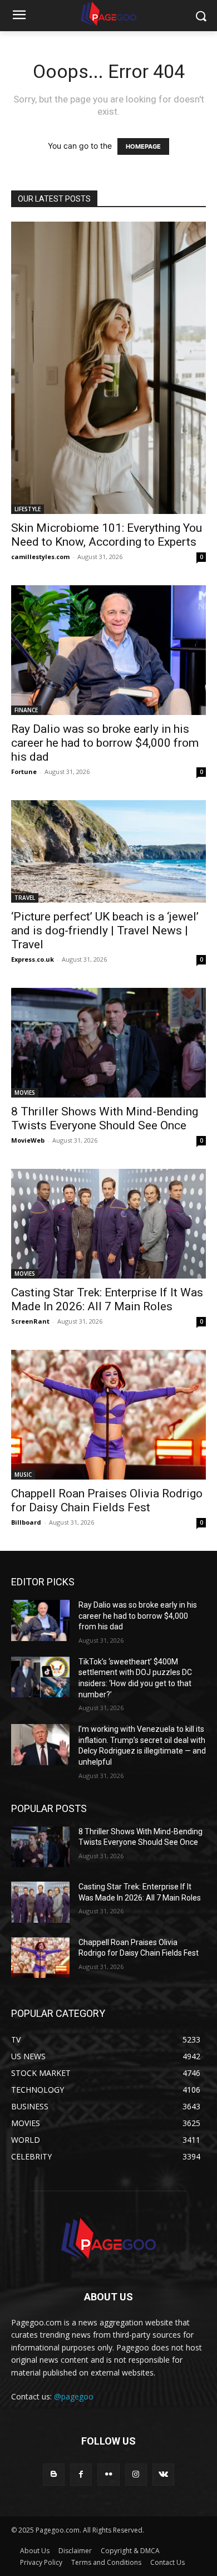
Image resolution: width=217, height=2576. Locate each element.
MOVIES (25, 1093)
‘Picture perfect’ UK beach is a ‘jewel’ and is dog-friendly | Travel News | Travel (105, 931)
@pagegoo (74, 2396)
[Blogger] (54, 2474)
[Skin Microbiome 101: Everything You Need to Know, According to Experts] (108, 368)
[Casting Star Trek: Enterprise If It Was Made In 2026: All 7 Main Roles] (108, 1224)
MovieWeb (28, 1140)
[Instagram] (136, 2474)
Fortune (24, 772)
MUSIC (23, 1475)
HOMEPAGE (143, 146)
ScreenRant (30, 1321)
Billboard (26, 1522)
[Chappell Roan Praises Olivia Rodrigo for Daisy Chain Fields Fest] (108, 1415)
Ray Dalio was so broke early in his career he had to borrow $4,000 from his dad (105, 743)
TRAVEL (25, 898)
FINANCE (26, 710)
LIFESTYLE (28, 509)
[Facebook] (81, 2474)
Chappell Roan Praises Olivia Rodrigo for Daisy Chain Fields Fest (107, 1500)
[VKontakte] (163, 2474)
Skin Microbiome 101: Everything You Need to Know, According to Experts (107, 535)
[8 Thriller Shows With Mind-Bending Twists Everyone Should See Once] (108, 1043)
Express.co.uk (33, 959)
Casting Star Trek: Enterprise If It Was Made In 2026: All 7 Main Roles (107, 1299)
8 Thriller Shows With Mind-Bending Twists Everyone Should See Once (105, 1118)
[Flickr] (108, 2474)
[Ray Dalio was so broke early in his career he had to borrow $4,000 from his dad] (108, 650)
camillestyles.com (40, 557)
